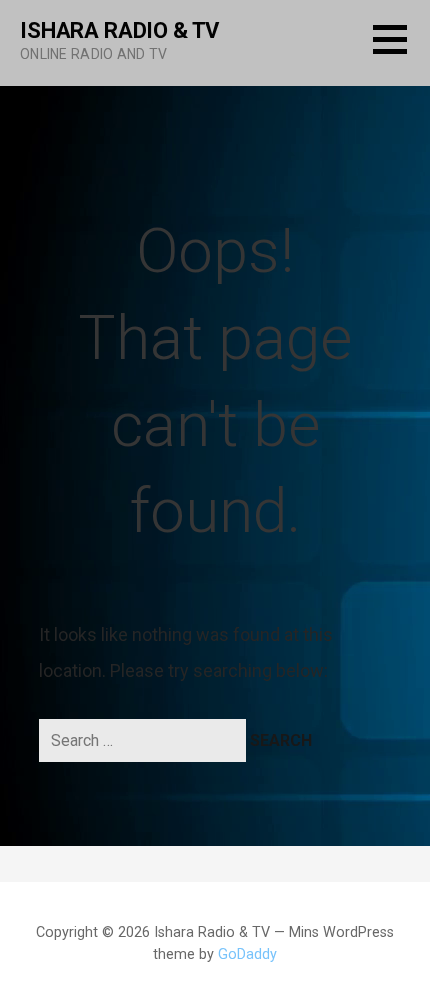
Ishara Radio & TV (119, 30)
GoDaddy (247, 954)
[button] (401, 51)
